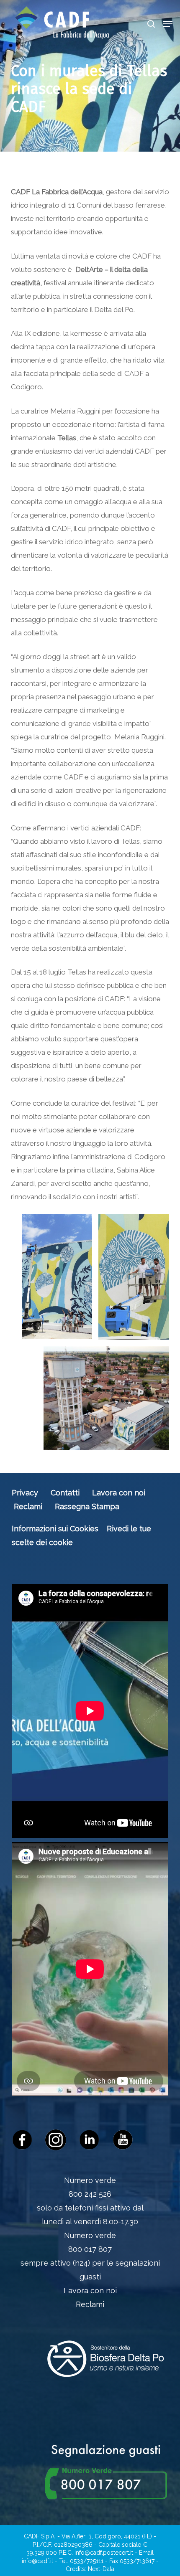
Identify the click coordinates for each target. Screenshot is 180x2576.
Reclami (28, 1506)
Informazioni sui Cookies (55, 1529)
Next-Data (101, 2569)
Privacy (25, 1493)
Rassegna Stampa (87, 1506)
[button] (168, 24)
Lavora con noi (119, 1493)
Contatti (65, 1493)
